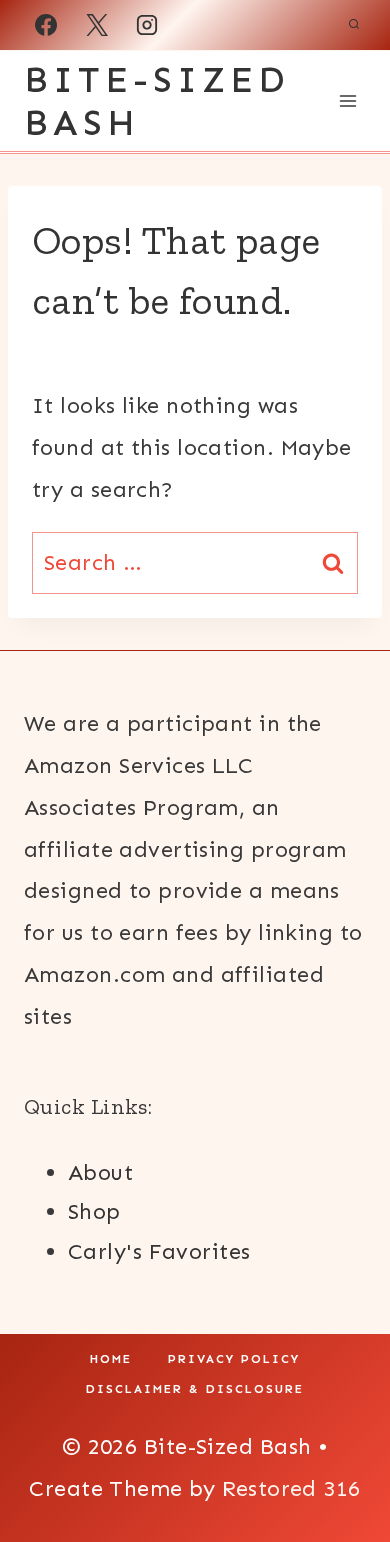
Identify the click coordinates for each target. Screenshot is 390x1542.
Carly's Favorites (159, 1251)
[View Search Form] (354, 25)
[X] (97, 25)
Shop (94, 1211)
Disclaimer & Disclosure (195, 1389)
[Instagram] (147, 25)
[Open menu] (347, 100)
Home (111, 1359)
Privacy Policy (234, 1359)
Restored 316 (291, 1488)
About (100, 1172)
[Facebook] (46, 25)
